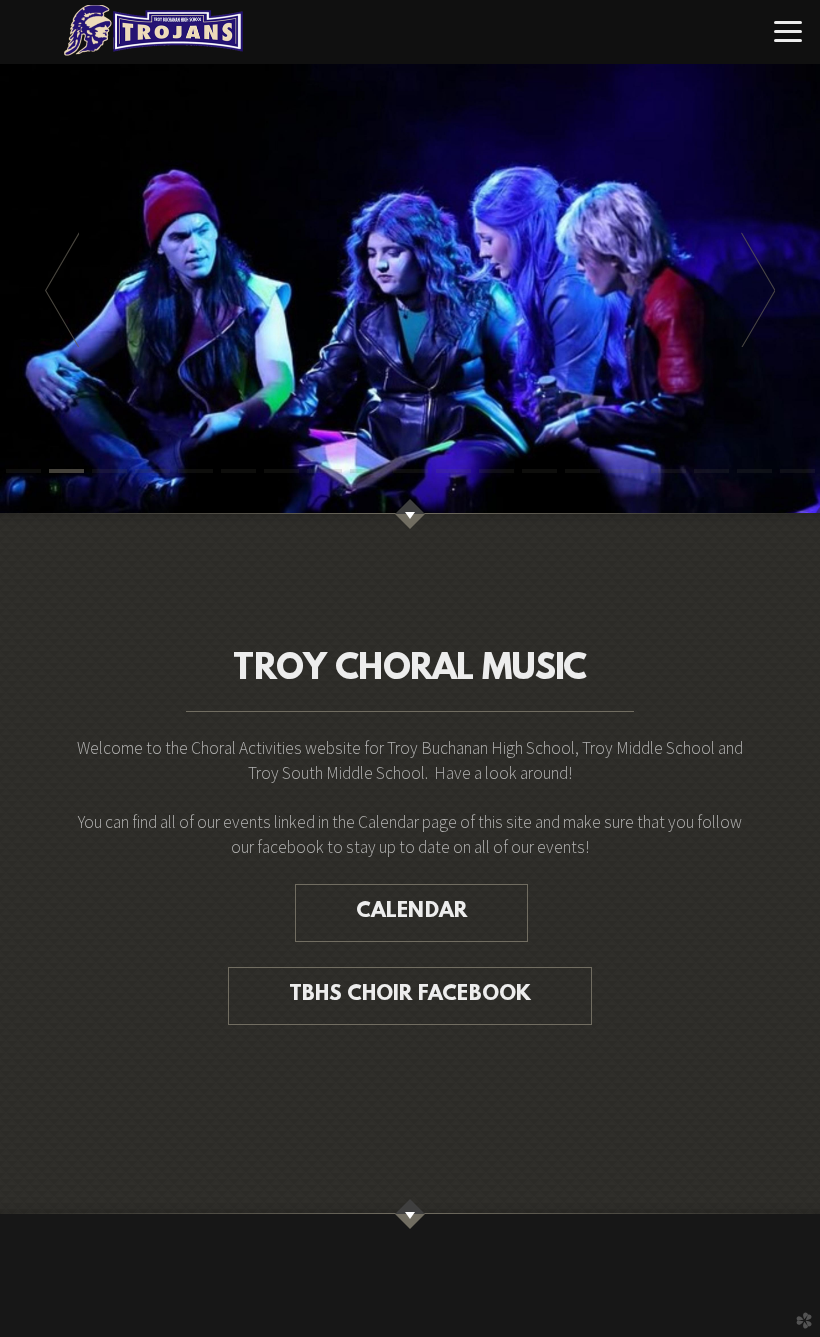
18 (754, 471)
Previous (62, 289)
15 (625, 471)
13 (539, 471)
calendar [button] (412, 912)
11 (453, 471)
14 (582, 471)
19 (797, 471)
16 (668, 471)
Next (758, 289)
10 (410, 471)
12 (496, 471)
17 (711, 471)
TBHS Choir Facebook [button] (410, 995)
